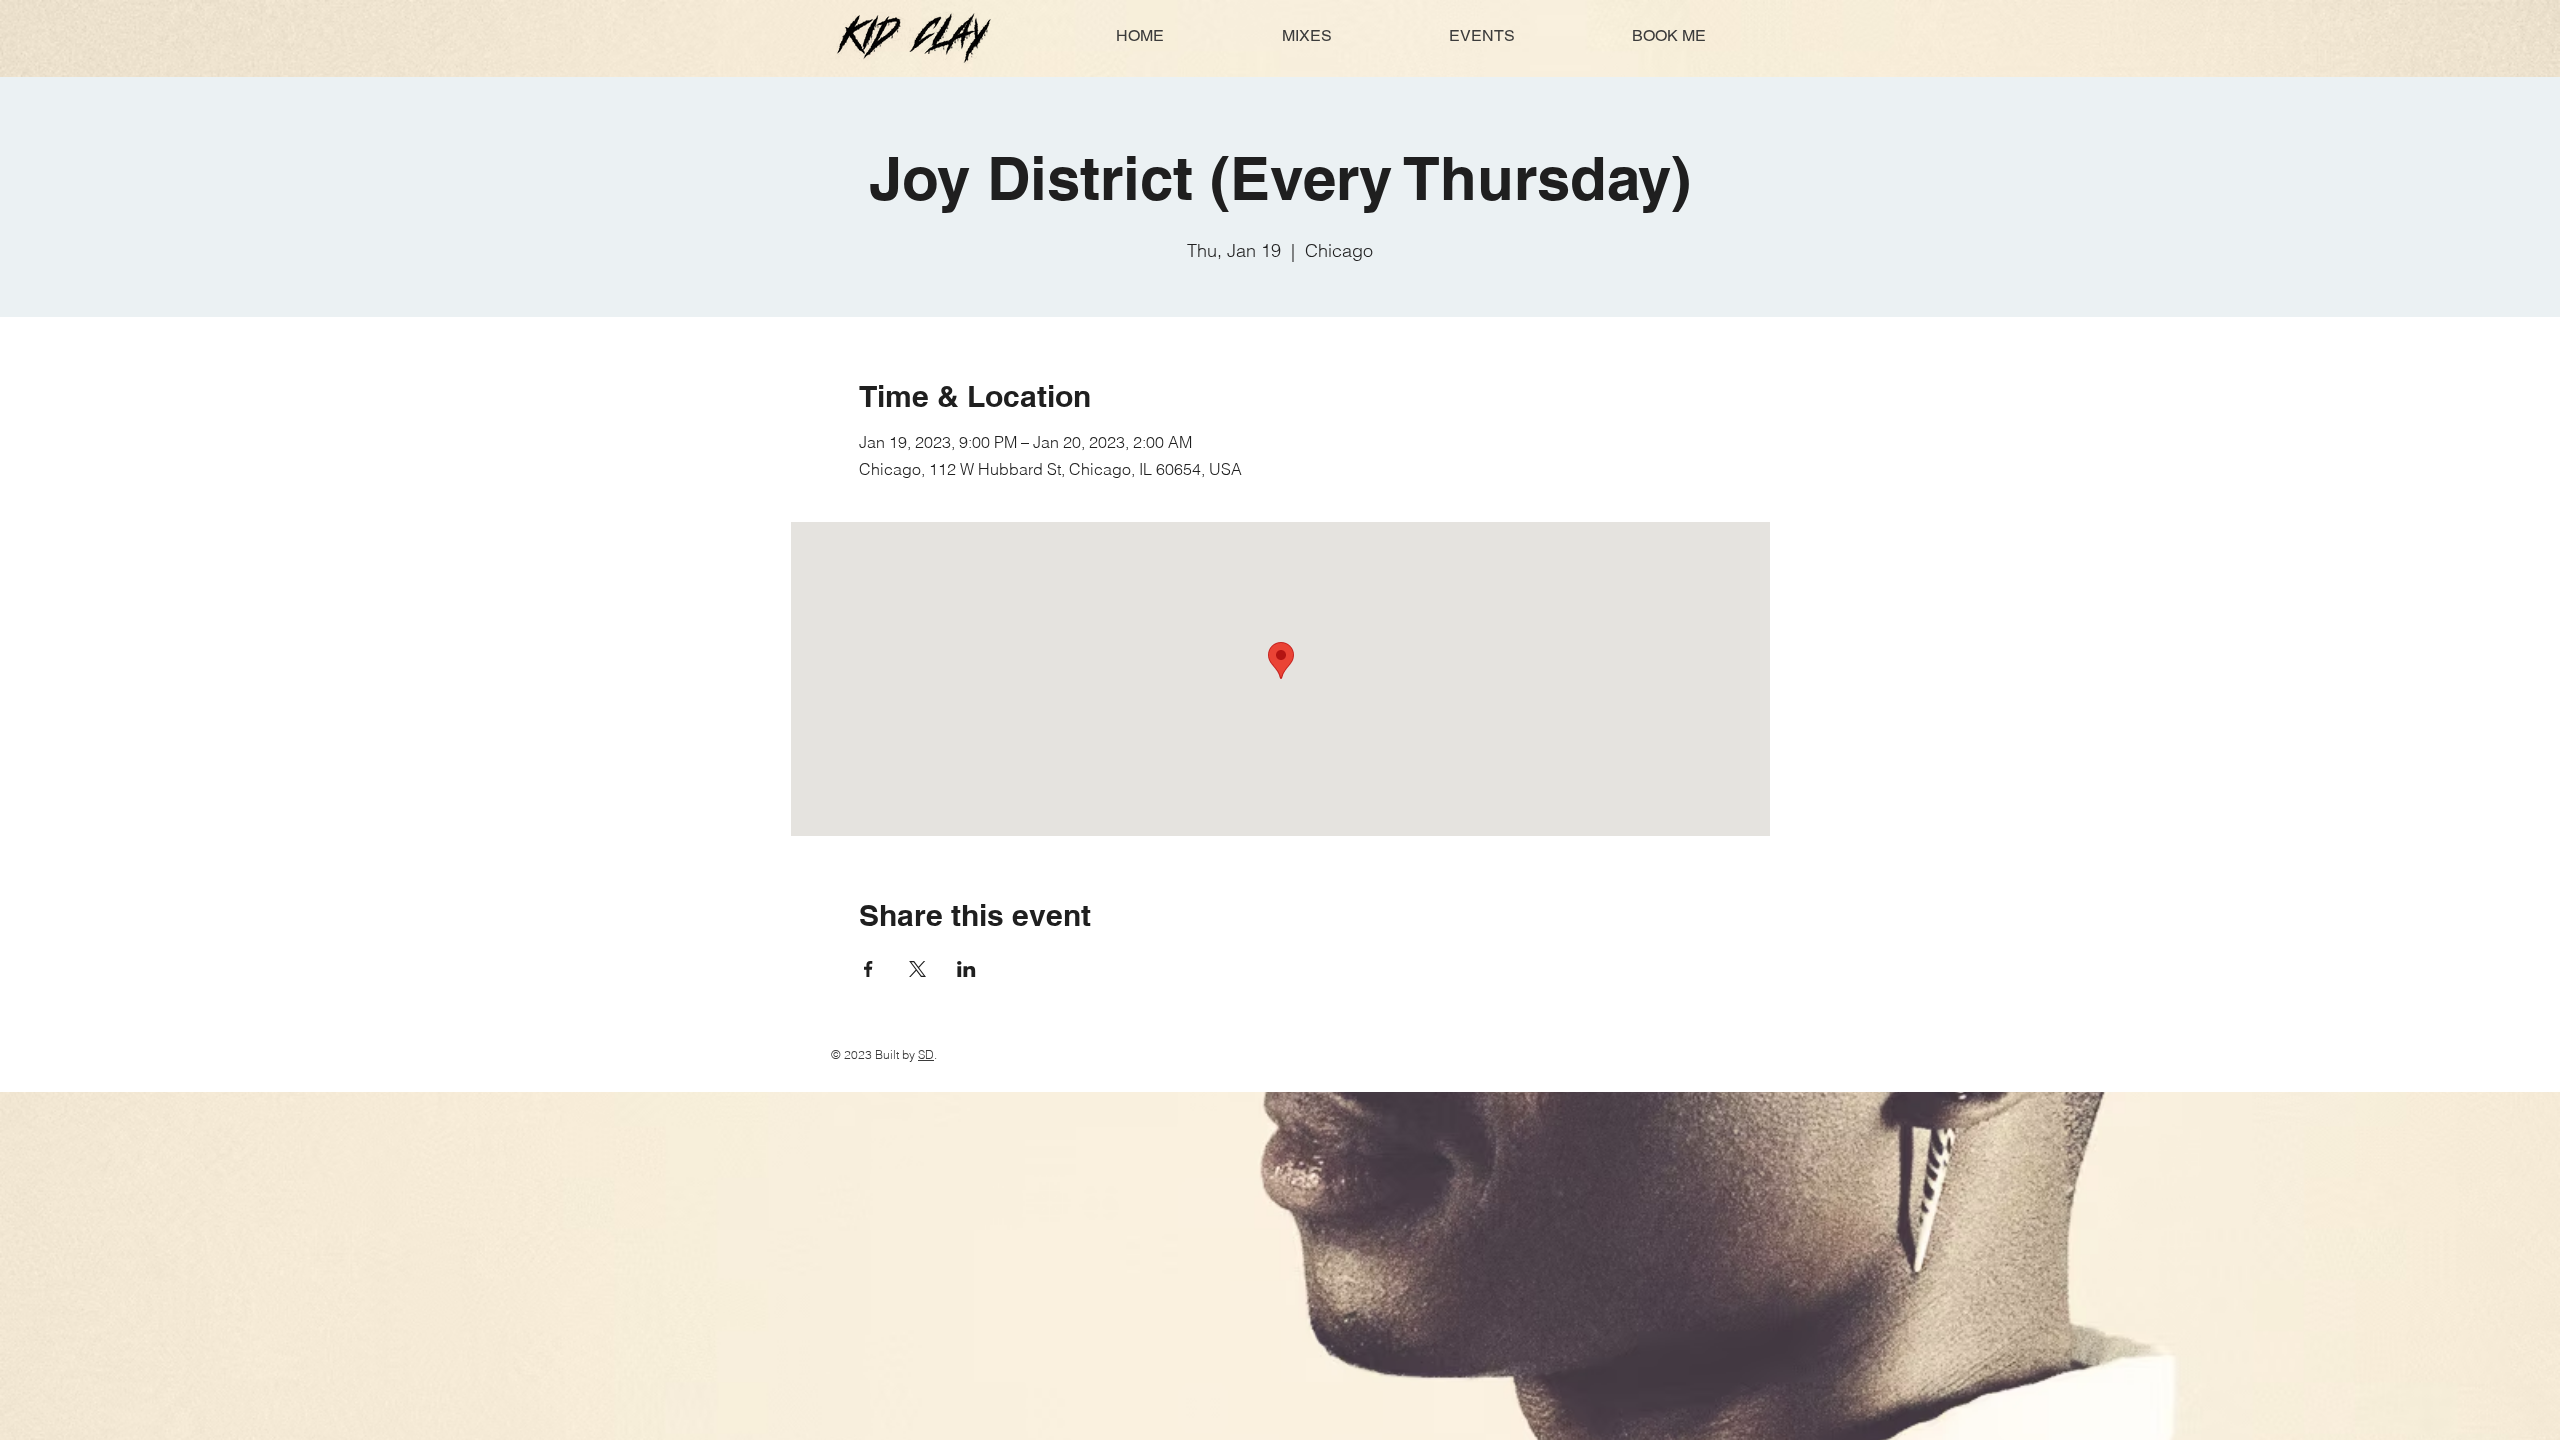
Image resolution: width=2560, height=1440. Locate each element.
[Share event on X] (917, 969)
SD (926, 1054)
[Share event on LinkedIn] (966, 969)
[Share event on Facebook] (868, 969)
